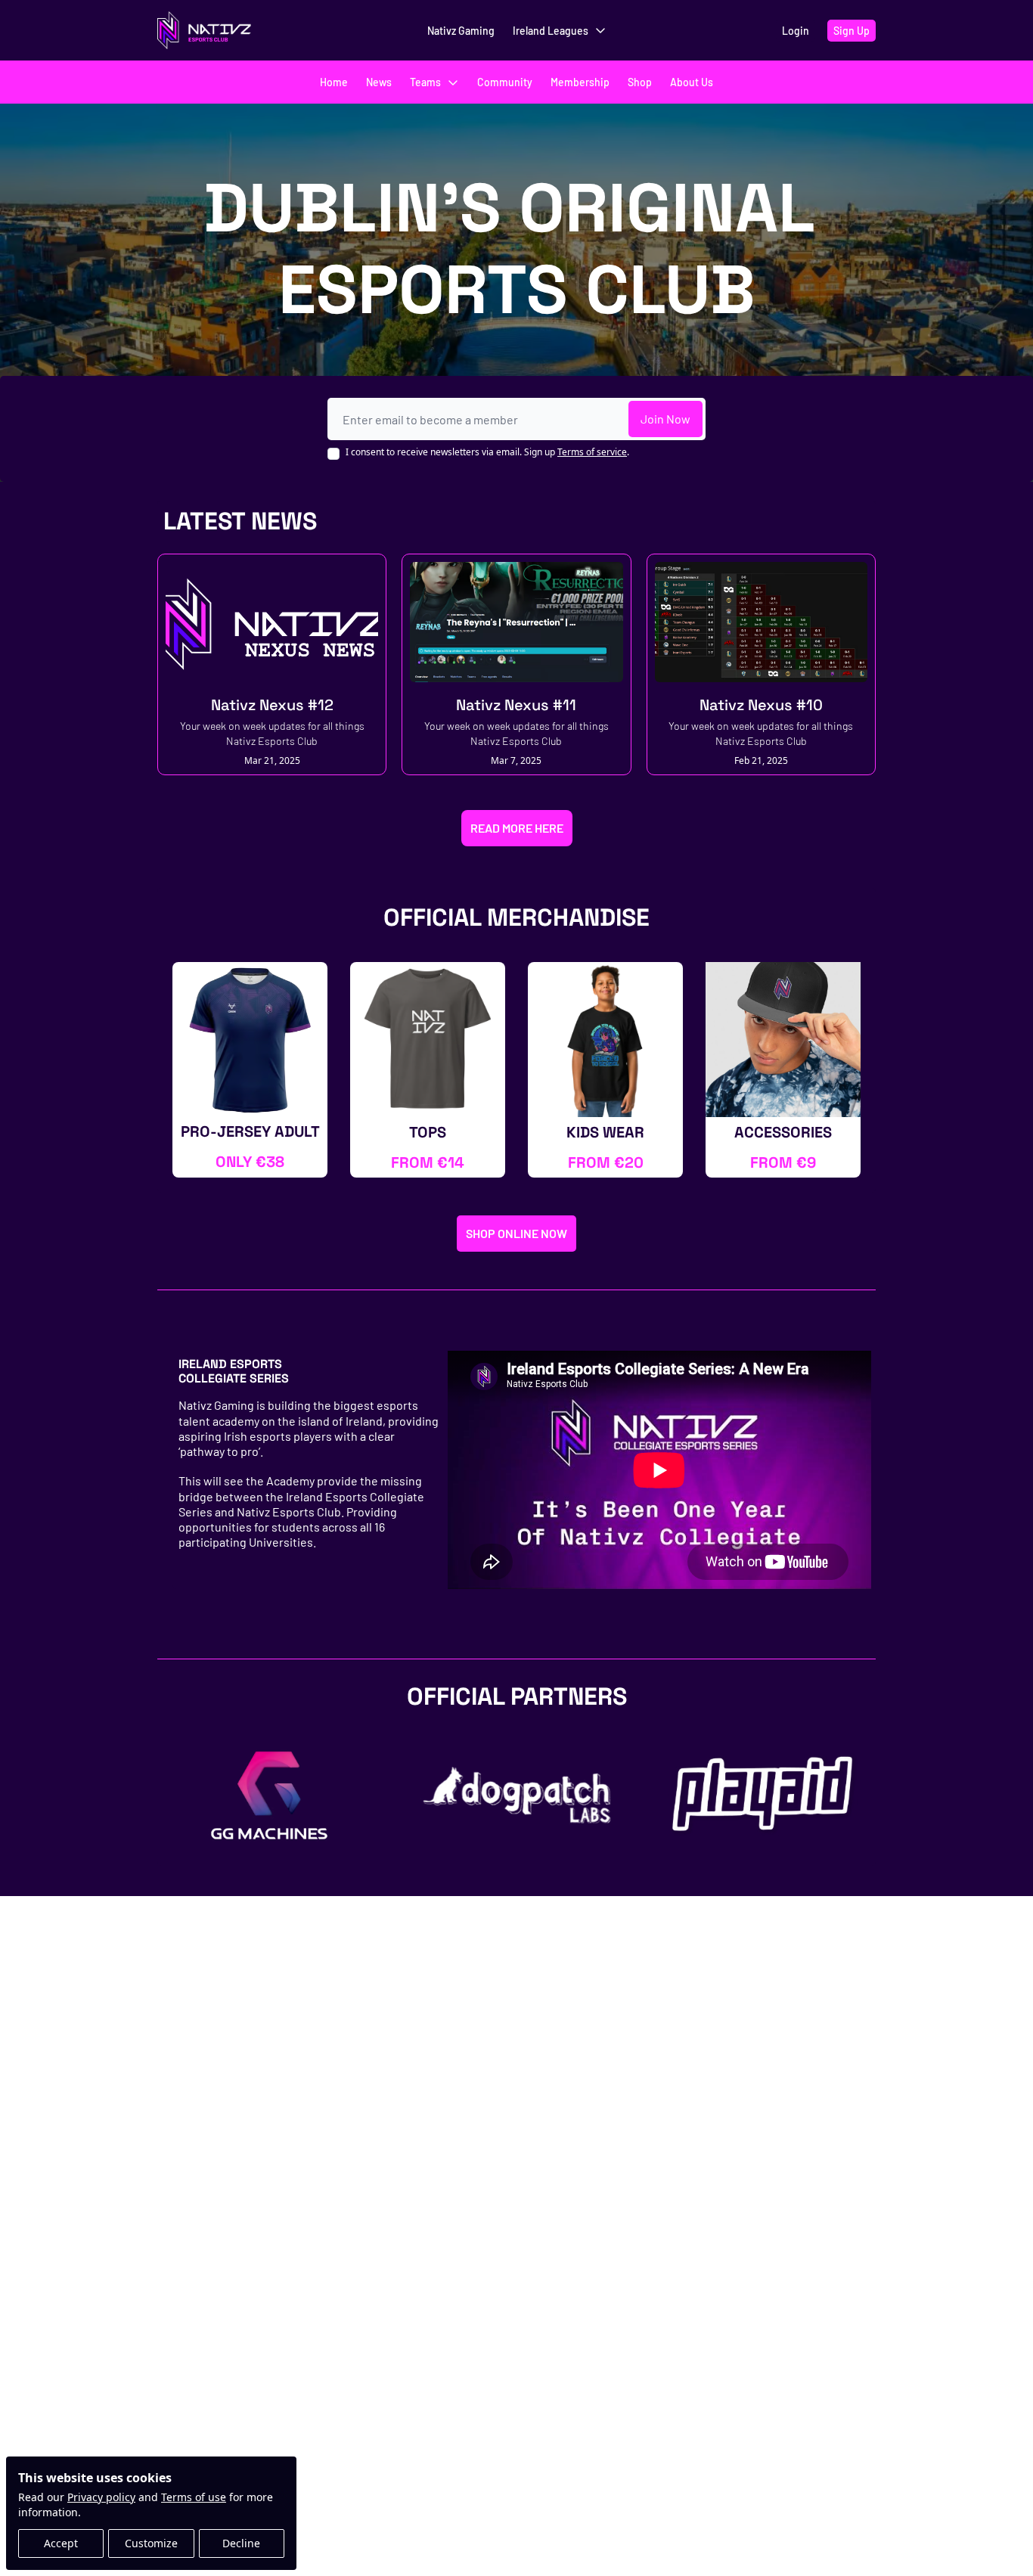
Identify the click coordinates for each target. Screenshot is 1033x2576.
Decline (241, 2543)
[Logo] (204, 30)
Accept (61, 2543)
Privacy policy (101, 2497)
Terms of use (194, 2497)
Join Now (665, 419)
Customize (151, 2543)
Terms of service (592, 452)
